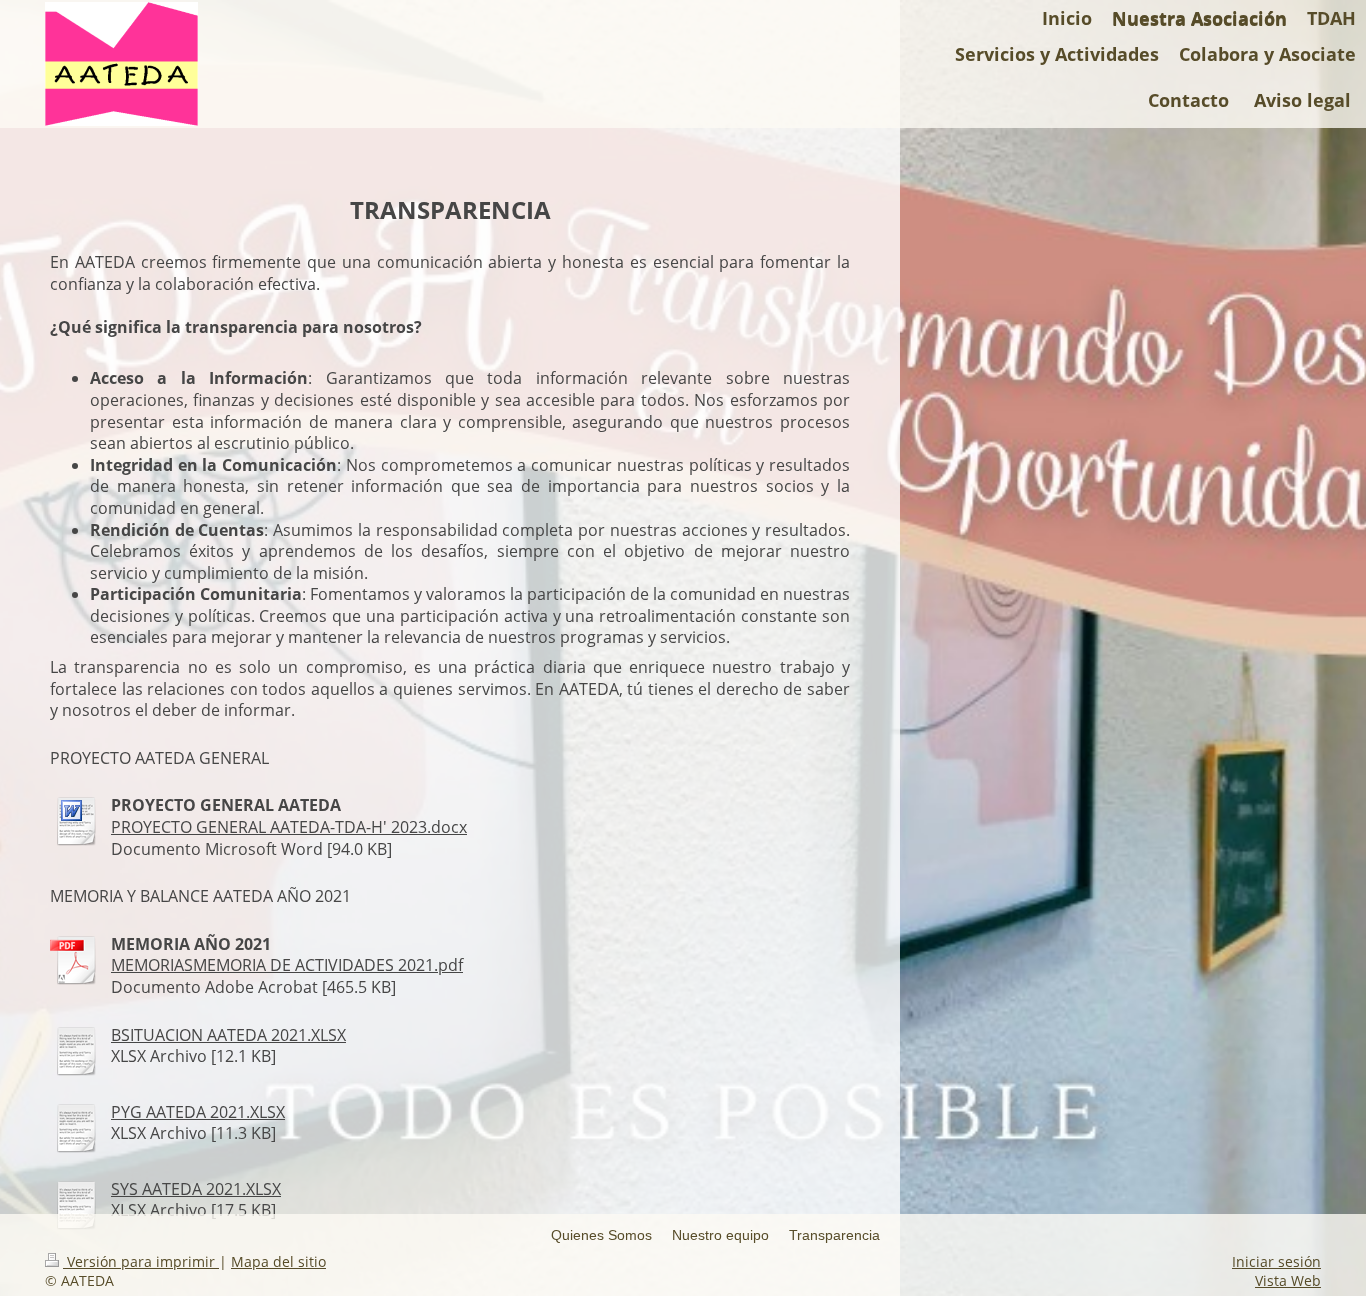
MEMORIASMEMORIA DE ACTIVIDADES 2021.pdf (287, 965)
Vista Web (1288, 1280)
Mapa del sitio (278, 1261)
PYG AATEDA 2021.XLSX (198, 1112)
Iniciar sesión (1276, 1261)
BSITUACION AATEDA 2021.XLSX (228, 1035)
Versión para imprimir (141, 1261)
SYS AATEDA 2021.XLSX (196, 1189)
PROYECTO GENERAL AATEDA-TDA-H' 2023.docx (289, 827)
